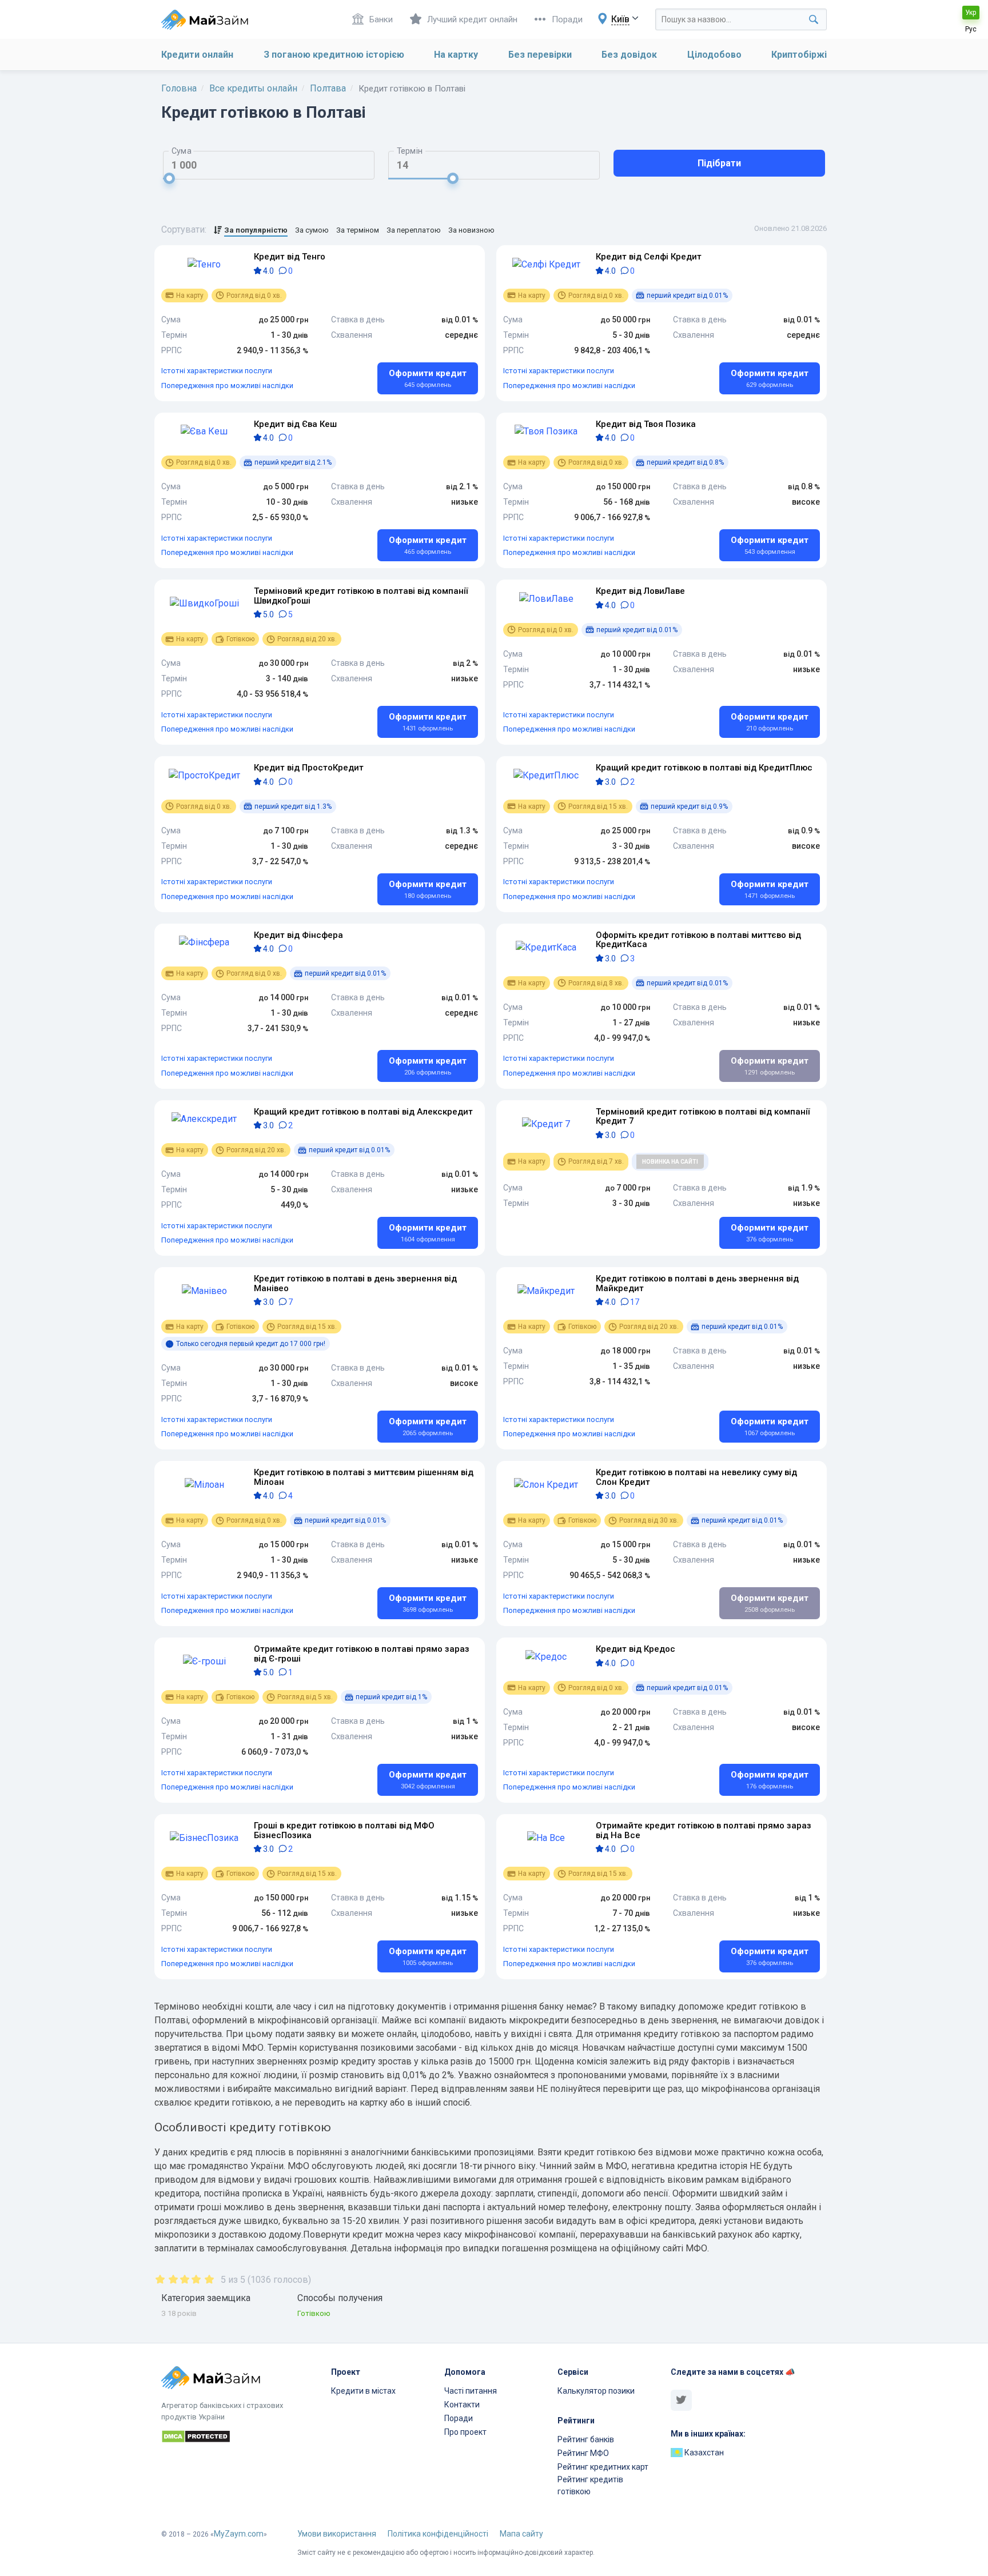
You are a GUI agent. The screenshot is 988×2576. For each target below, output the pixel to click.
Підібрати (719, 163)
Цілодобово (714, 55)
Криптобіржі (799, 55)
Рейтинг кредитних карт (603, 2467)
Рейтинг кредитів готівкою (590, 2485)
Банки (381, 19)
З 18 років (179, 2313)
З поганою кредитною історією (334, 55)
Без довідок (629, 55)
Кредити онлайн (197, 55)
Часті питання (471, 2391)
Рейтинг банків (586, 2439)
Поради (567, 19)
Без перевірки (540, 55)
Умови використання (337, 2534)
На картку (456, 55)
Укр (971, 13)
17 (634, 1302)
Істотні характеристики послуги (217, 371)
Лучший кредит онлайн (472, 19)
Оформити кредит (428, 378)
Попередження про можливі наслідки (227, 386)
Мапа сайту (521, 2534)
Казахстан (703, 2453)
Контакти (462, 2405)
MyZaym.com (239, 2534)
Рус (971, 29)
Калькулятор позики (596, 2391)
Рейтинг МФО (583, 2453)
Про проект (465, 2432)
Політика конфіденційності (438, 2534)
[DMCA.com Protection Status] (239, 2438)
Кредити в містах (363, 2391)
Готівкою (314, 2313)
